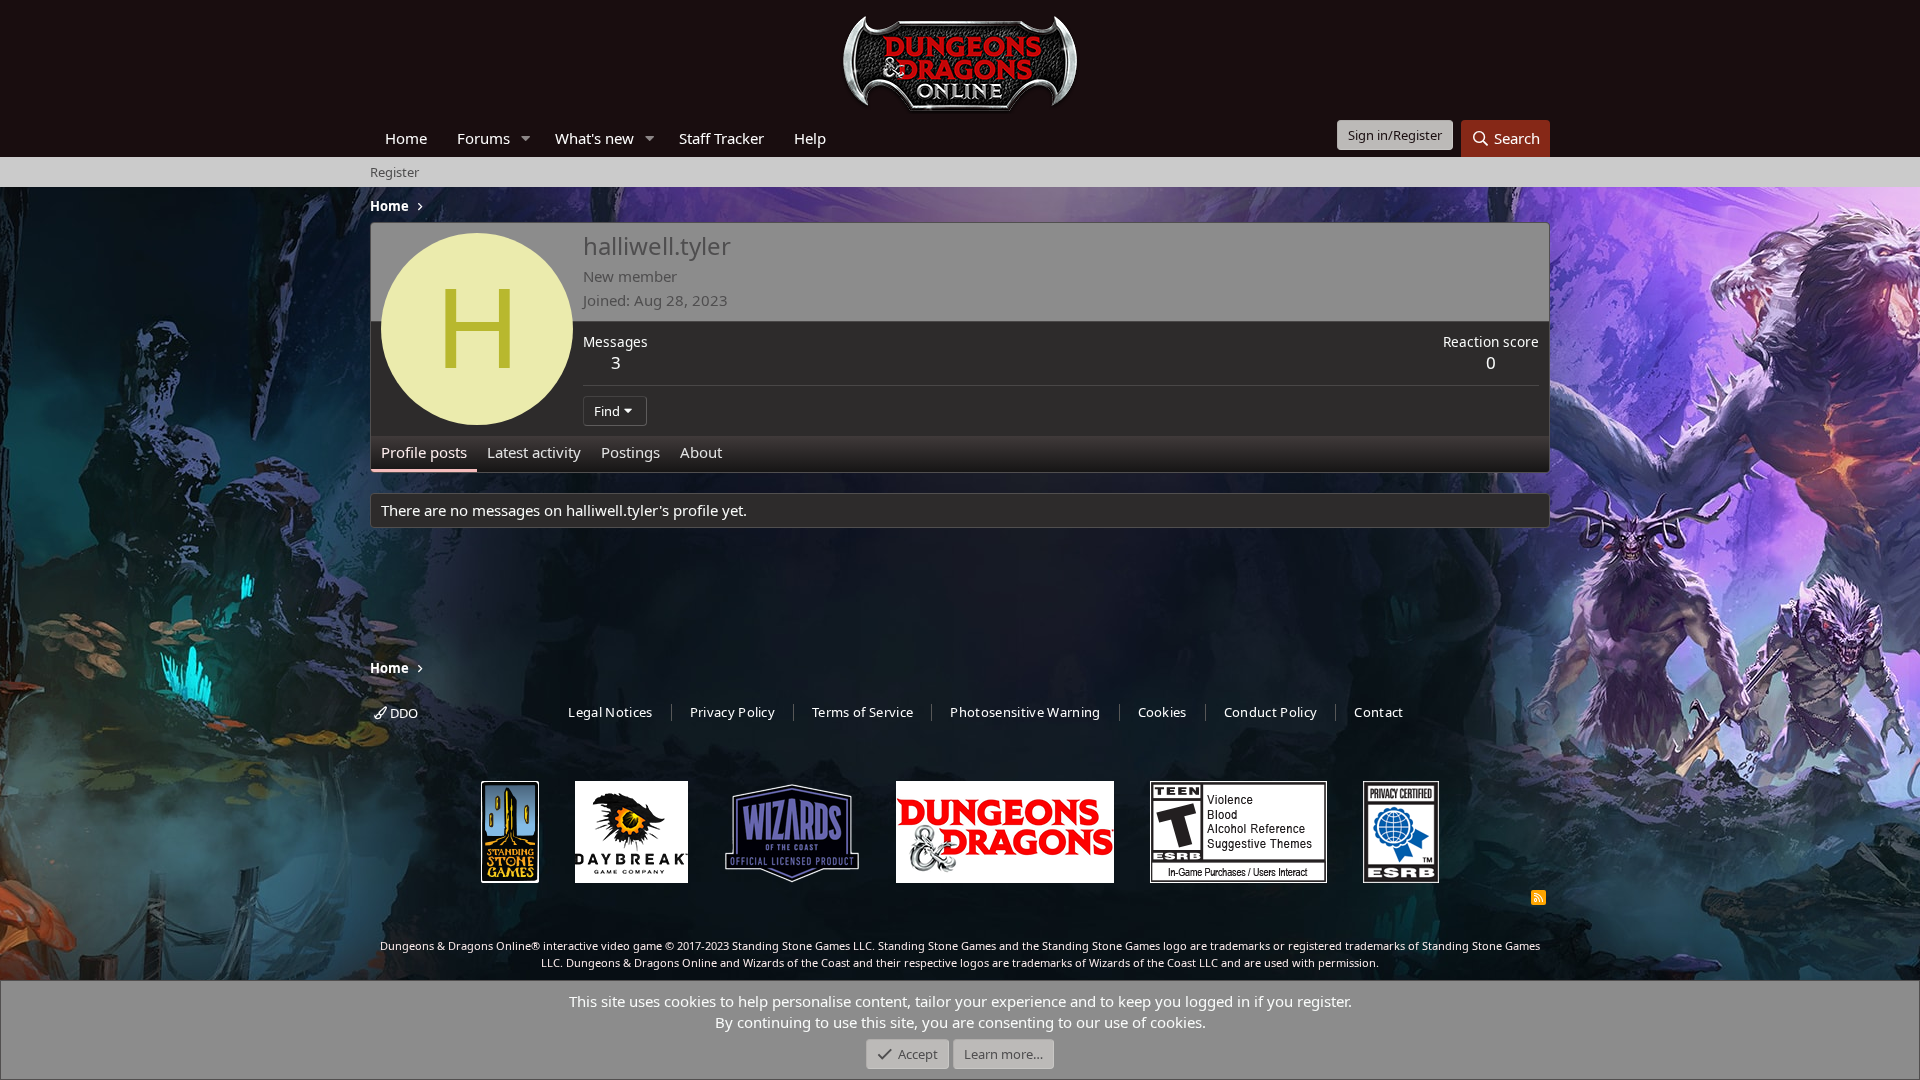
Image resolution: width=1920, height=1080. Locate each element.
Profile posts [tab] (424, 452)
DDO (402, 713)
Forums (483, 138)
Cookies (1162, 712)
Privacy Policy (733, 712)
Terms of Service (862, 712)
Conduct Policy (1271, 712)
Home (406, 138)
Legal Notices (610, 712)
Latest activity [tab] (534, 452)
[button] (526, 138)
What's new (594, 138)
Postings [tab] (630, 452)
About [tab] (701, 452)
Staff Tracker (721, 138)
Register (394, 172)
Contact (1378, 712)
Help (810, 138)
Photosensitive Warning (1025, 712)
